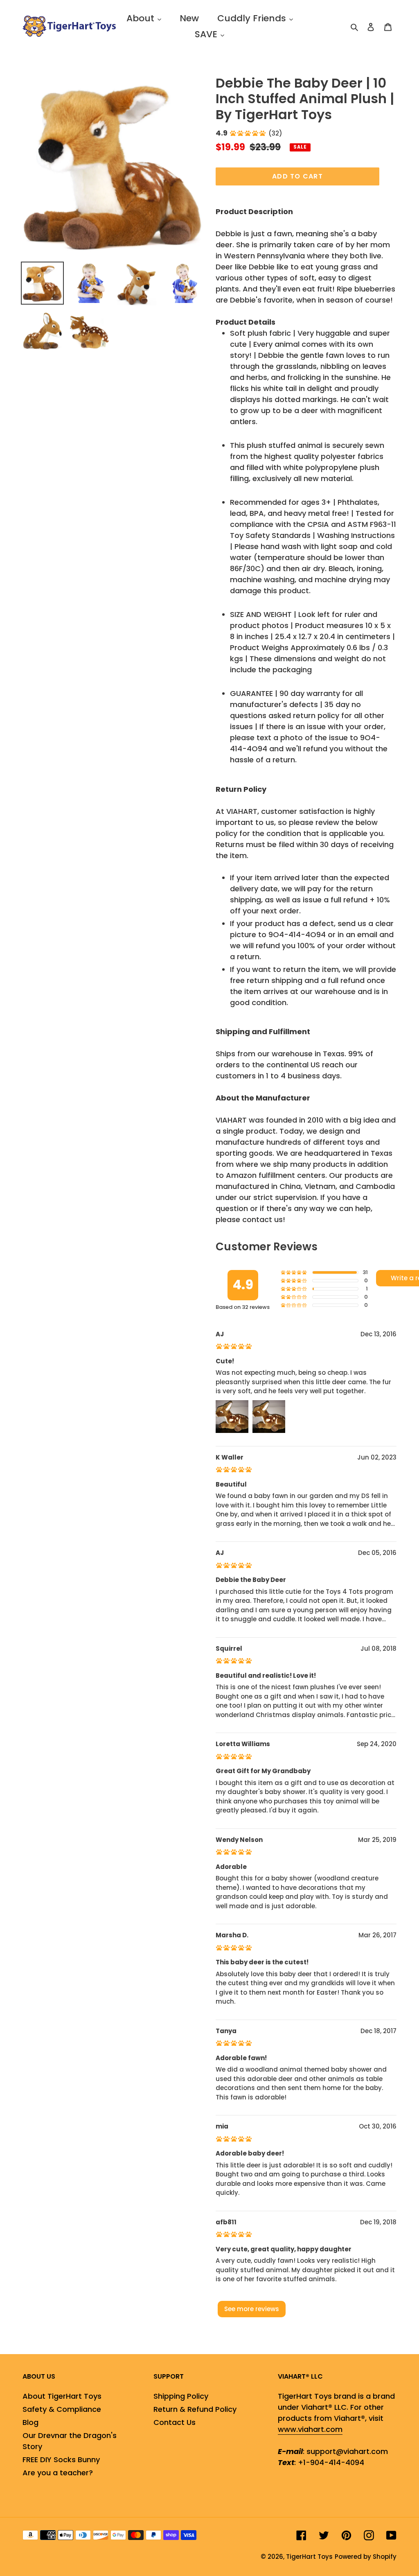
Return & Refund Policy (195, 2409)
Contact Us (175, 2422)
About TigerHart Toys (62, 2396)
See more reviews (252, 2309)
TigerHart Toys (309, 2557)
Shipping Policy (181, 2396)
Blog (30, 2422)
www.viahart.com (310, 2429)
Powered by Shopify (366, 2557)
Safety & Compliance (62, 2409)
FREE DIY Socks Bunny (61, 2460)
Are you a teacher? (58, 2473)
